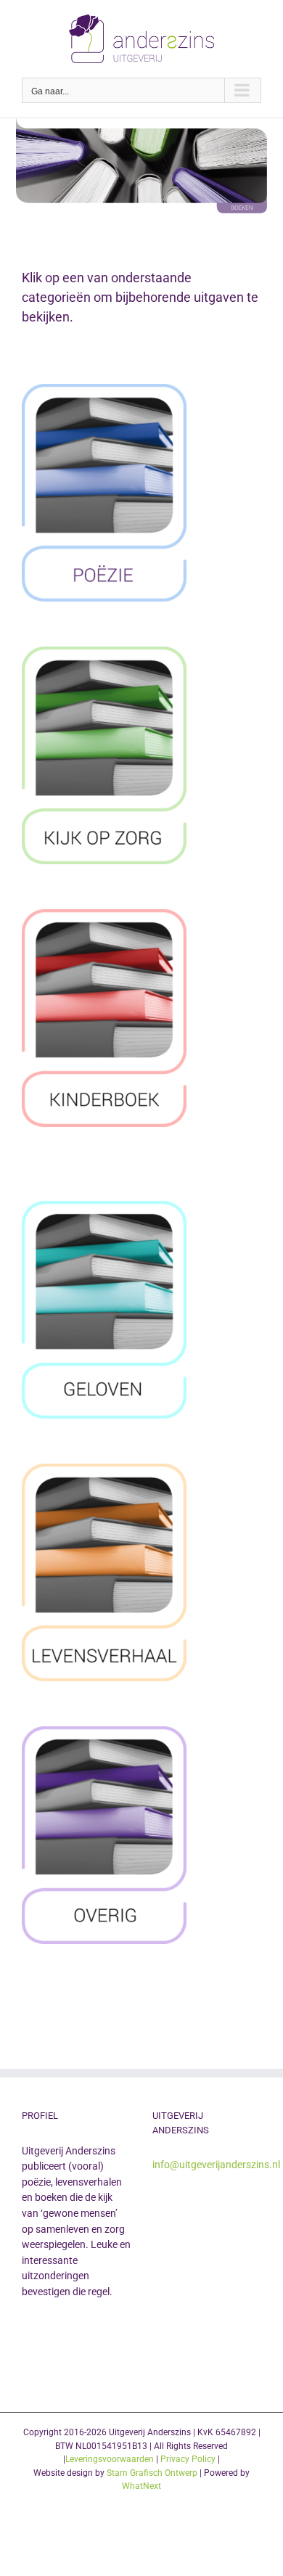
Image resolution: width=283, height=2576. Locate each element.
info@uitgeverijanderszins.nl (216, 2165)
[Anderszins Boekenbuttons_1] (104, 390)
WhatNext (141, 2486)
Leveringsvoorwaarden (110, 2459)
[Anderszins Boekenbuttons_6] (104, 1732)
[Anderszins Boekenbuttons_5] (104, 915)
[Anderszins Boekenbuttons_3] (104, 1470)
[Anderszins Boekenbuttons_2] (104, 653)
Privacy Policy (188, 2459)
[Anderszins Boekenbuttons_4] (104, 1207)
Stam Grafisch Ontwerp (152, 2473)
